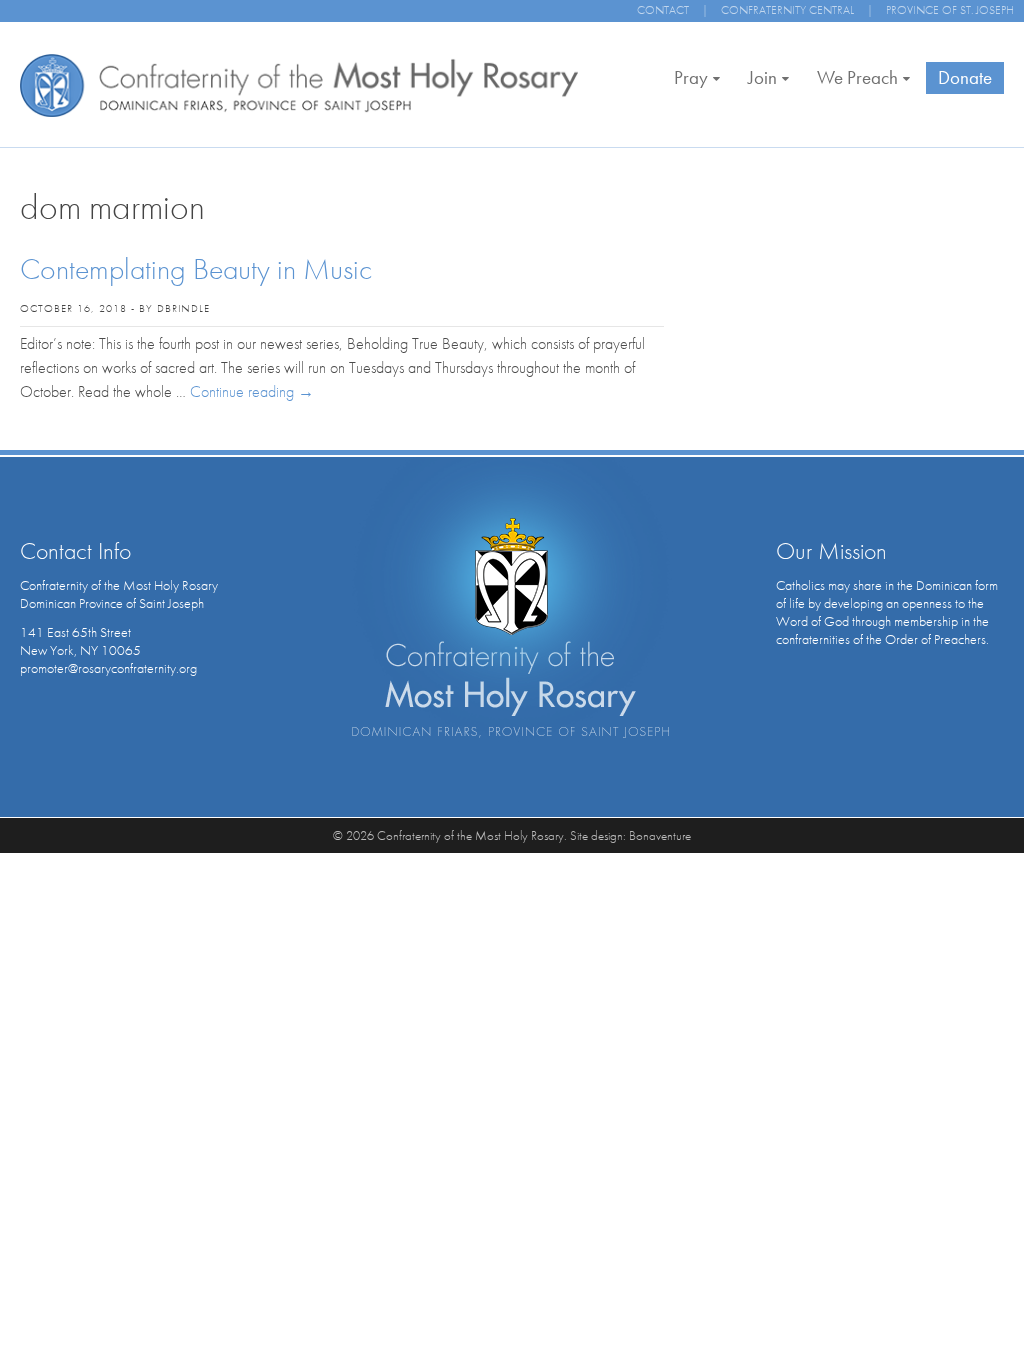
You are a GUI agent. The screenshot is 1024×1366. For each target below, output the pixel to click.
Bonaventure (660, 835)
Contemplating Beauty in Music (196, 269)
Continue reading (252, 391)
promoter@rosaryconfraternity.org (108, 668)
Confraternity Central (787, 10)
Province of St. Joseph (950, 10)
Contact (663, 10)
